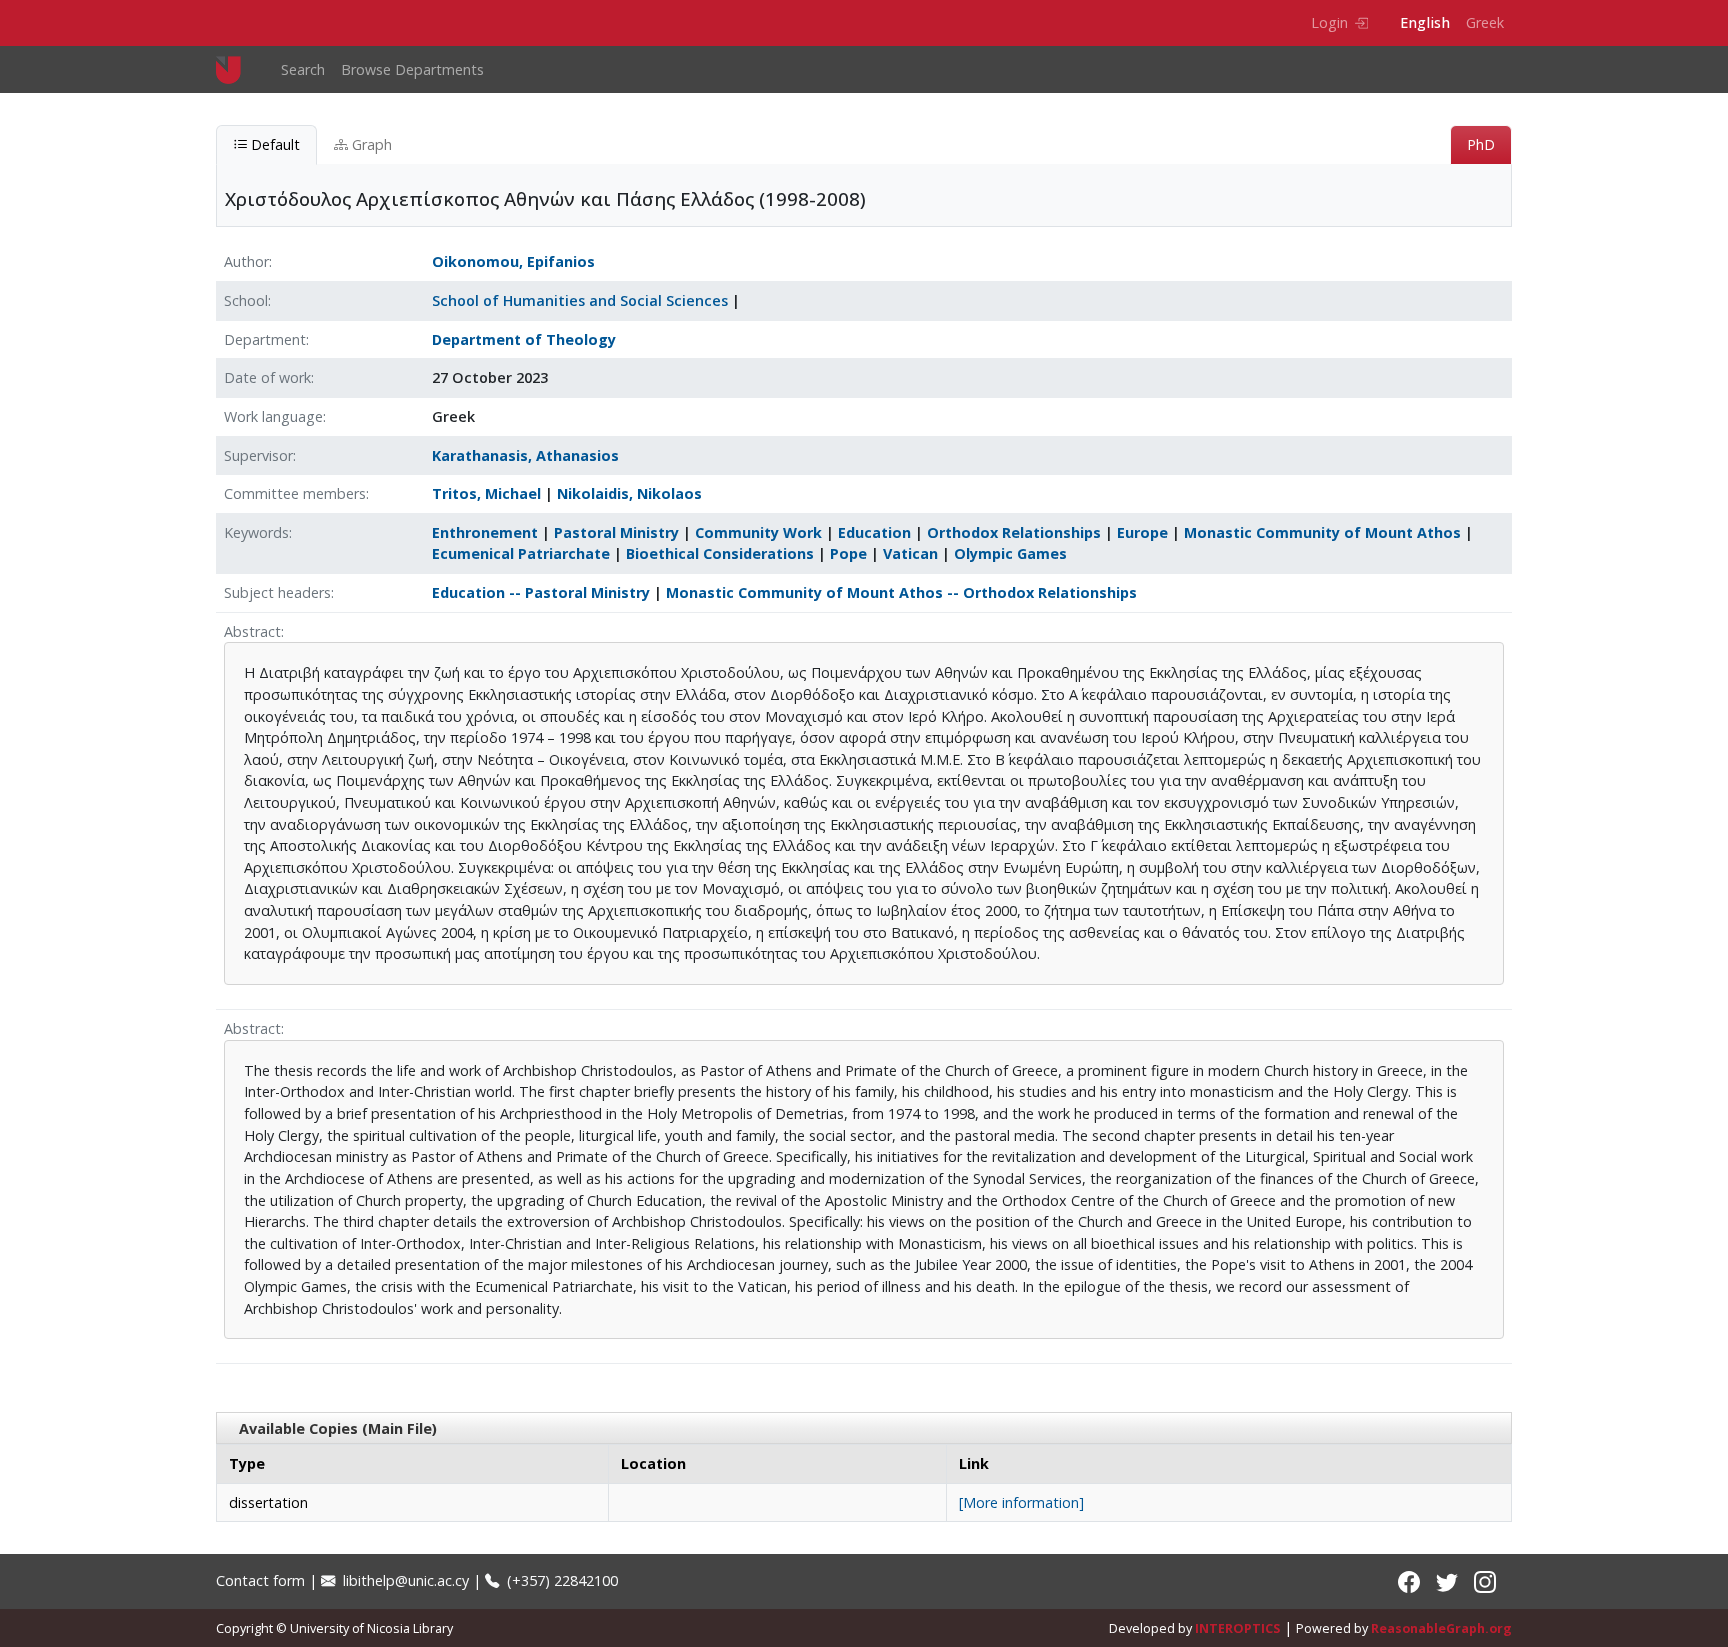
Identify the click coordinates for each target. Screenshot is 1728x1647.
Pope (848, 553)
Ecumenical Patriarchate (521, 553)
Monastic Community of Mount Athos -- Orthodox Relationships (901, 592)
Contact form (260, 1580)
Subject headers (277, 592)
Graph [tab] (370, 144)
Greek (1485, 22)
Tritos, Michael (486, 493)
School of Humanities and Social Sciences (580, 300)
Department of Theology (524, 339)
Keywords (256, 532)
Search (303, 69)
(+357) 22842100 (560, 1580)
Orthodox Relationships (1014, 532)
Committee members (295, 493)
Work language (273, 416)
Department (265, 339)
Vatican (910, 553)
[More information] (1021, 1502)
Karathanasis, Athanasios (525, 455)
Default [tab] (273, 144)
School (246, 300)
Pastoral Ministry (616, 532)
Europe (1142, 532)
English (1425, 22)
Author (246, 261)
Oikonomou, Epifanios (513, 261)
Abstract (252, 631)
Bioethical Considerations (720, 553)
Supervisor (258, 455)
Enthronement (485, 532)
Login (1329, 22)
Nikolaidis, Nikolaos (629, 493)
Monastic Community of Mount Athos (1322, 532)
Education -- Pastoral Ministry (541, 592)
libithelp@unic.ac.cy (404, 1580)
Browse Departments (412, 69)
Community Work (758, 532)
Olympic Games (1010, 553)
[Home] (236, 69)
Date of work (267, 377)
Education (874, 532)
